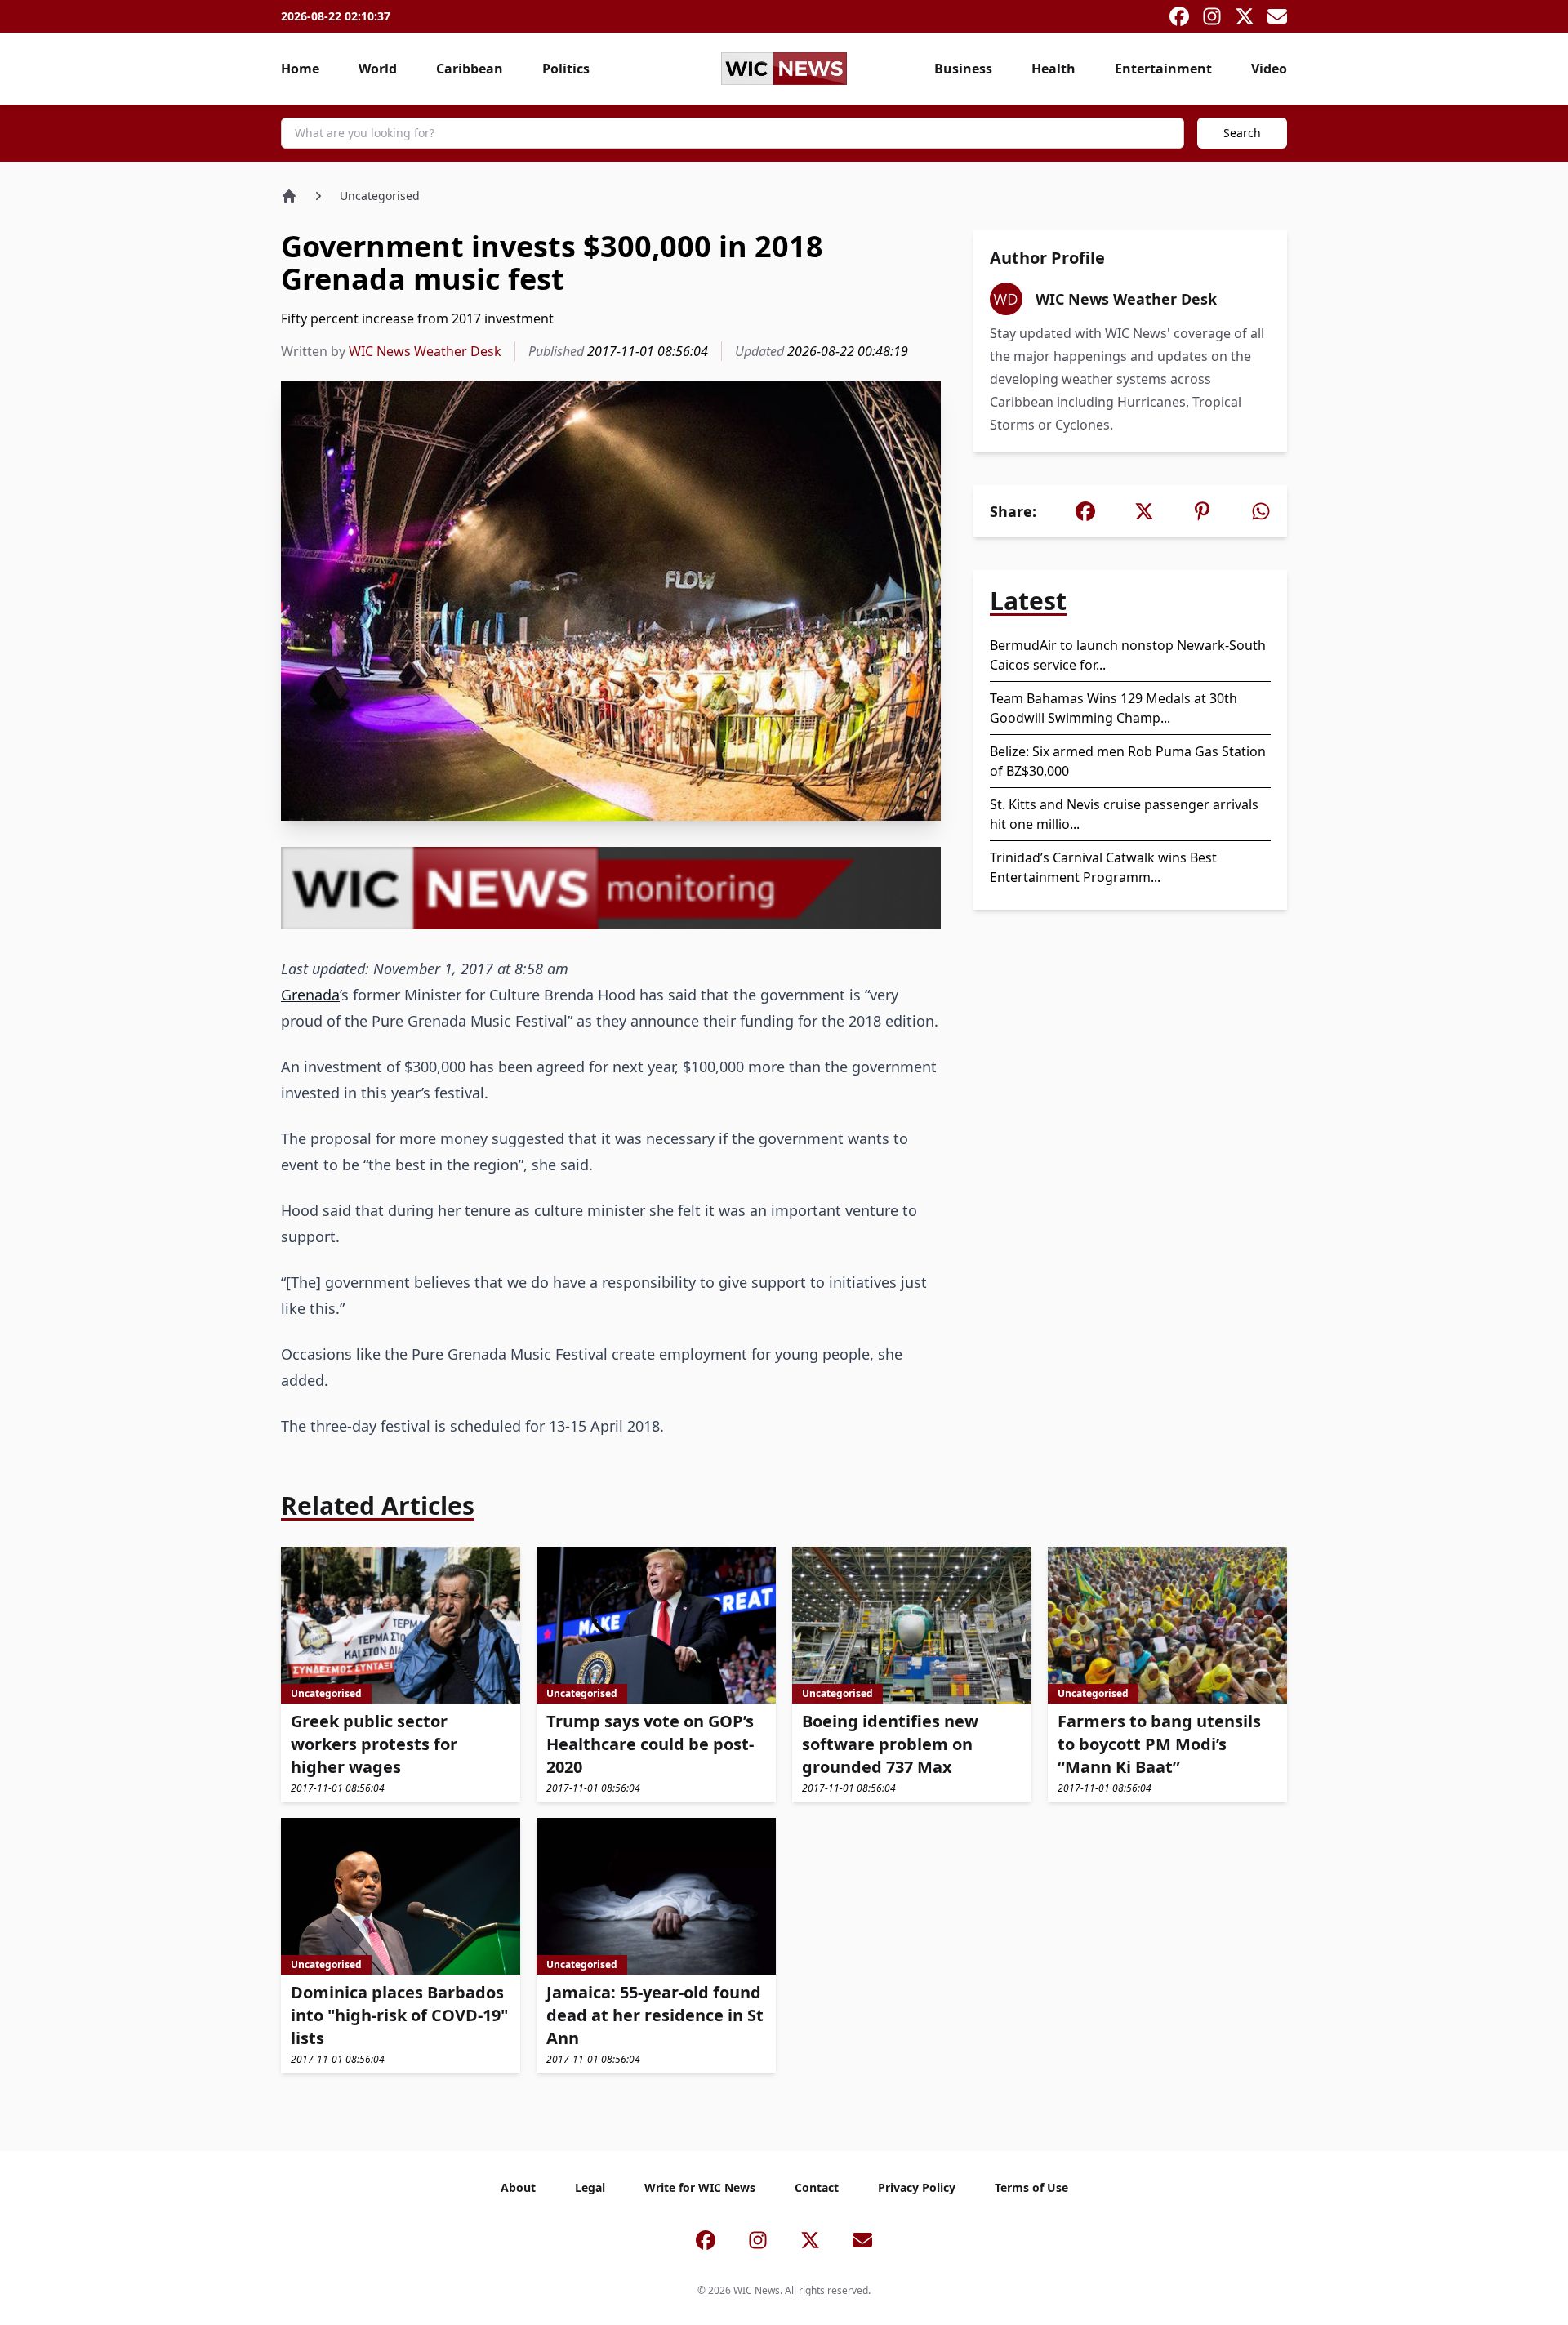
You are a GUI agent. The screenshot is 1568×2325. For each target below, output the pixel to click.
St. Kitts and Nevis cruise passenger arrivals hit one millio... (1124, 814)
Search (1242, 133)
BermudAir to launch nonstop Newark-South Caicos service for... (1128, 655)
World (378, 69)
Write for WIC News (700, 2187)
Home (300, 69)
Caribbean (470, 69)
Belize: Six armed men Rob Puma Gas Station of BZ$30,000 (1128, 761)
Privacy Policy (917, 2187)
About (518, 2187)
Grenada (310, 995)
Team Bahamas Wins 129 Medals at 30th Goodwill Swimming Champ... (1114, 708)
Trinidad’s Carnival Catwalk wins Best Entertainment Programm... (1103, 867)
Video (1269, 69)
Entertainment (1163, 69)
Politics (566, 69)
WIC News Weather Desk (425, 351)
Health (1053, 69)
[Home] (289, 196)
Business (963, 69)
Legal (590, 2187)
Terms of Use (1031, 2187)
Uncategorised (380, 196)
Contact (817, 2187)
